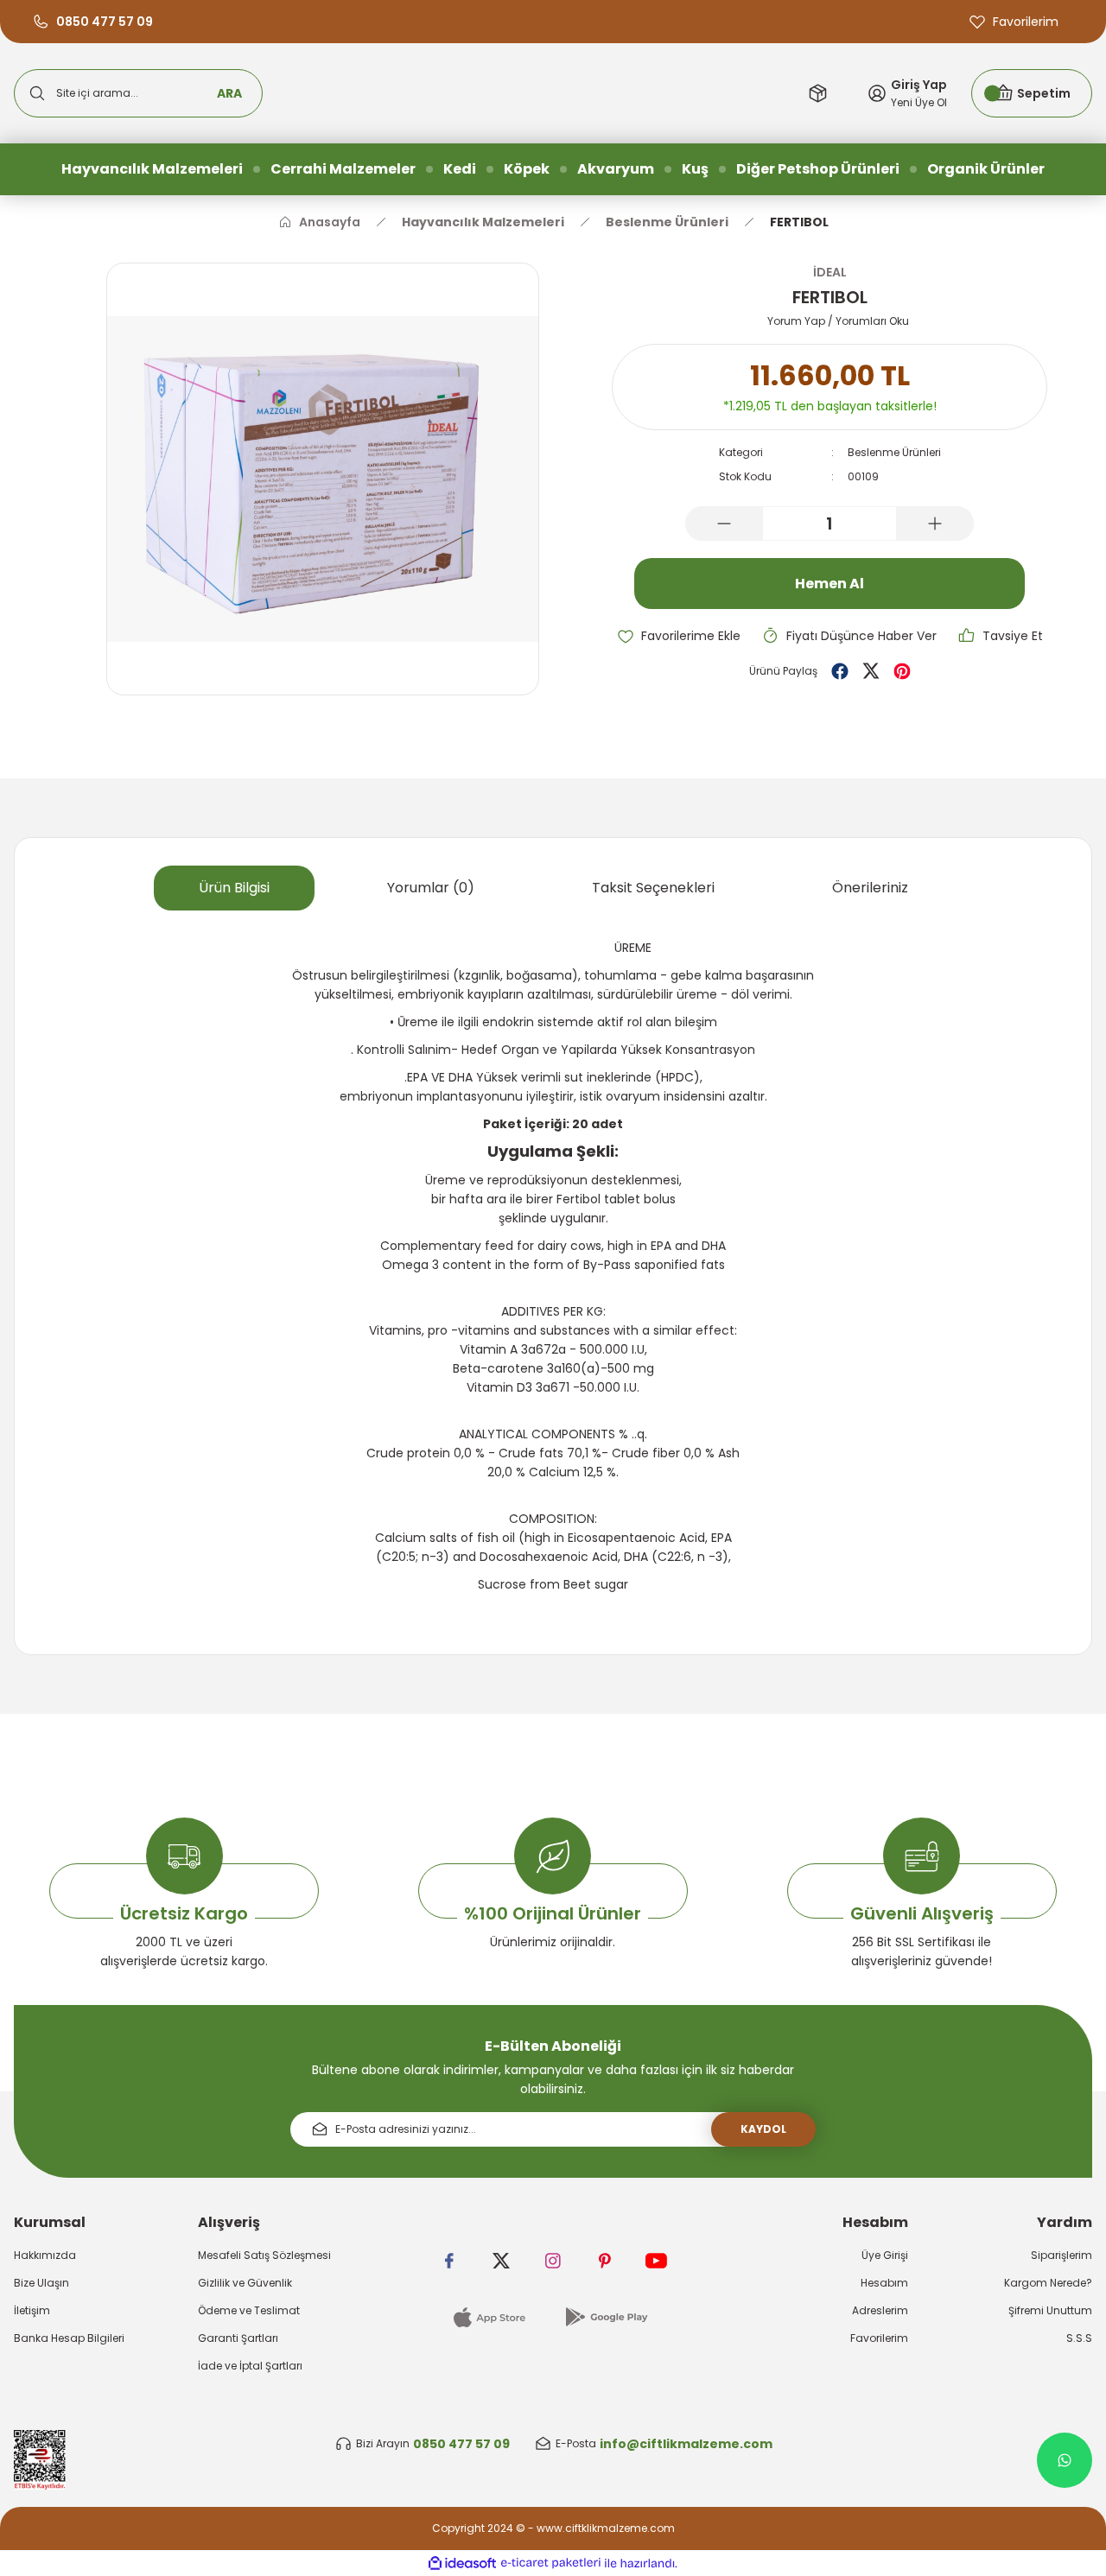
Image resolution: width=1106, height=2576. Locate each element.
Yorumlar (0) (431, 888)
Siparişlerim (1062, 2255)
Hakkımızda (45, 2255)
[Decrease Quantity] (724, 523)
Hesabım (884, 2283)
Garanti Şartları (238, 2338)
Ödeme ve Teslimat (249, 2310)
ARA (229, 93)
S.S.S (1079, 2338)
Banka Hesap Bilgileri (69, 2338)
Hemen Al (829, 584)
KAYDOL (763, 2129)
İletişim (32, 2310)
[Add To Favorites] (679, 636)
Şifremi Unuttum (1050, 2310)
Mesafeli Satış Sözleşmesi (264, 2255)
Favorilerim (879, 2338)
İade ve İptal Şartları (250, 2366)
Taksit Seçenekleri (653, 888)
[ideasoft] (462, 2563)
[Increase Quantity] (935, 523)
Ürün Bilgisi (234, 888)
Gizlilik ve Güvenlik (245, 2283)
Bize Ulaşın (41, 2283)
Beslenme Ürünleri (894, 452)
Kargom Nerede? (1048, 2283)
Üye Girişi (885, 2255)
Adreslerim (880, 2310)
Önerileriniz (870, 888)
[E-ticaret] (551, 2563)
